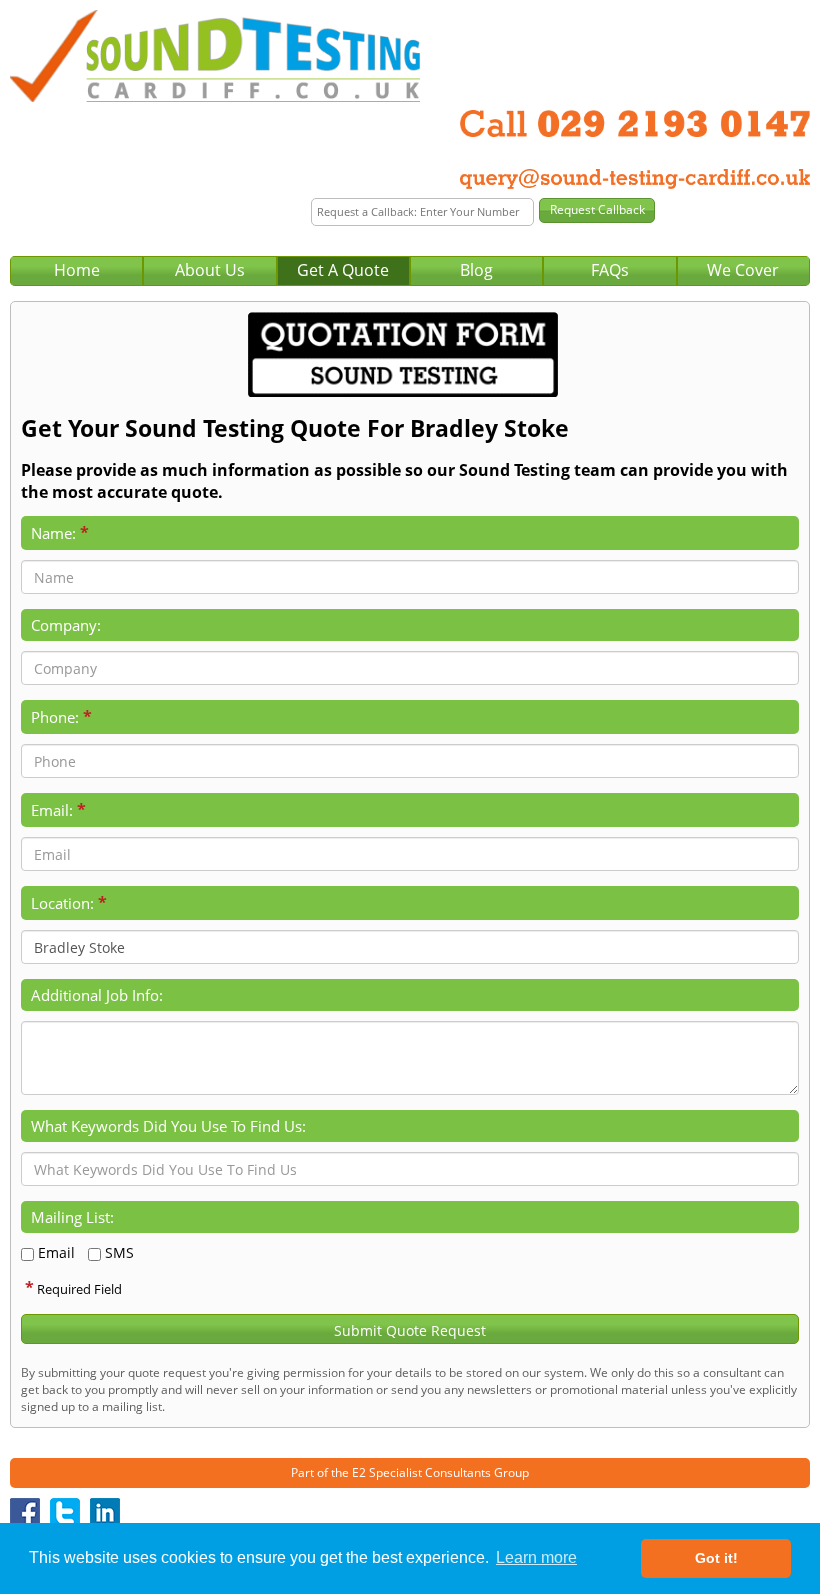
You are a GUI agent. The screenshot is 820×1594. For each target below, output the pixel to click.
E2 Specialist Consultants (421, 1472)
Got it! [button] (716, 1558)
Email (56, 1252)
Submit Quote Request (410, 1330)
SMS (119, 1252)
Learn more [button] (536, 1557)
